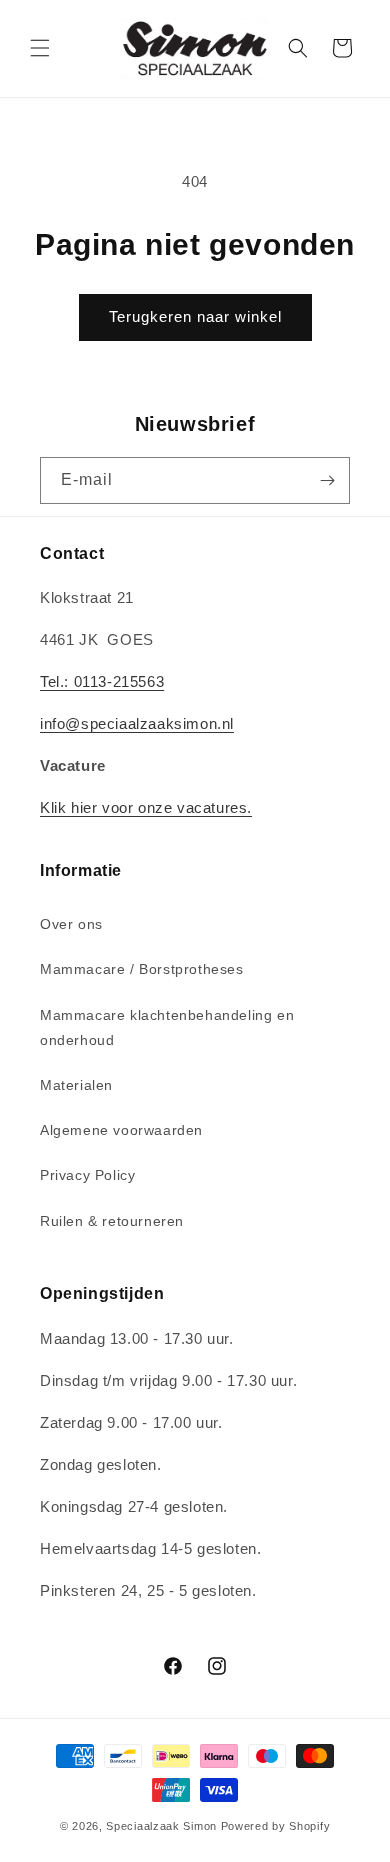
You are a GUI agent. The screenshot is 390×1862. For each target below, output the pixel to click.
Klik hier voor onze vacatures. (146, 807)
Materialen (76, 1085)
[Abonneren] (327, 480)
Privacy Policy (87, 1175)
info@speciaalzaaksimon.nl (137, 723)
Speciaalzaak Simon (161, 1826)
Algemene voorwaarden (121, 1130)
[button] (40, 48)
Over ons (71, 924)
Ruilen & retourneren (112, 1221)
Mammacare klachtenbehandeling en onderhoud (167, 1027)
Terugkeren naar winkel (195, 316)
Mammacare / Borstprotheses (142, 969)
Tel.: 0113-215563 (102, 681)
